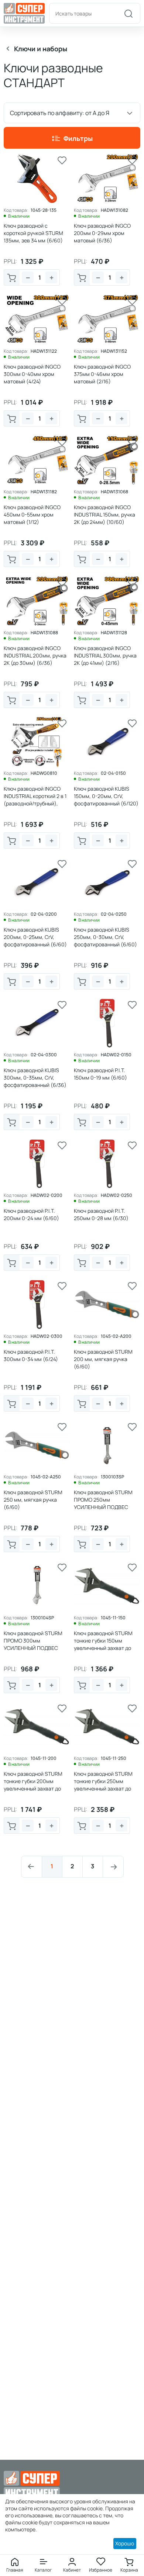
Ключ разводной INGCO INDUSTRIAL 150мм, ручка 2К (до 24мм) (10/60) (104, 514)
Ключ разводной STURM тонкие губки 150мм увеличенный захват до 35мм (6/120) (103, 1644)
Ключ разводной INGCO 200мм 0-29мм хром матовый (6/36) (102, 233)
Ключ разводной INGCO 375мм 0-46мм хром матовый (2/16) (102, 374)
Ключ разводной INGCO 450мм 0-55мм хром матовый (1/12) (32, 514)
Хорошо (125, 2543)
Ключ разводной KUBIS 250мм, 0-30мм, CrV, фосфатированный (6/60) (105, 937)
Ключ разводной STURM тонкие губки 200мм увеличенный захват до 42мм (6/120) (33, 1785)
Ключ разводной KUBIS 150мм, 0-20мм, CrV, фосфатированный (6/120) (106, 796)
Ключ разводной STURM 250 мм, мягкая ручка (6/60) (33, 1500)
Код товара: (16, 210)
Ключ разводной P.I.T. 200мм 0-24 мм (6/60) (31, 1214)
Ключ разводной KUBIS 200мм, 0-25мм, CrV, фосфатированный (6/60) (35, 937)
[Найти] (128, 13)
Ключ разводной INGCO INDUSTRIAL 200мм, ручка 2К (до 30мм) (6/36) (35, 655)
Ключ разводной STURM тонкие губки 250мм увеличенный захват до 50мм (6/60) (103, 1785)
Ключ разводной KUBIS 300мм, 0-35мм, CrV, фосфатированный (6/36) (35, 1078)
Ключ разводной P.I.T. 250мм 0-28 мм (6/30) (101, 1214)
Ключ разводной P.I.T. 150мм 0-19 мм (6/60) (100, 1074)
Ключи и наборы (41, 49)
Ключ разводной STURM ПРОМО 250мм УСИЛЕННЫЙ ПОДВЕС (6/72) (103, 1503)
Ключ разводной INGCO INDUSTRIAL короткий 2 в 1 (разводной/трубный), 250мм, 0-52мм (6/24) (35, 800)
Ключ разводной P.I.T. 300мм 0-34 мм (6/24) (31, 1355)
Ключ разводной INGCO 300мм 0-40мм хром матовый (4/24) (32, 374)
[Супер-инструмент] (24, 13)
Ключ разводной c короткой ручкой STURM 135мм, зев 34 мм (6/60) (33, 233)
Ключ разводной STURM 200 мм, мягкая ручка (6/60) (103, 1359)
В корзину (12, 277)
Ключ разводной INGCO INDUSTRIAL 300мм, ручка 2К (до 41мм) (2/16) (105, 655)
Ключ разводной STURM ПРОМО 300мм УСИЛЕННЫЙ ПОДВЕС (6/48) (33, 1644)
